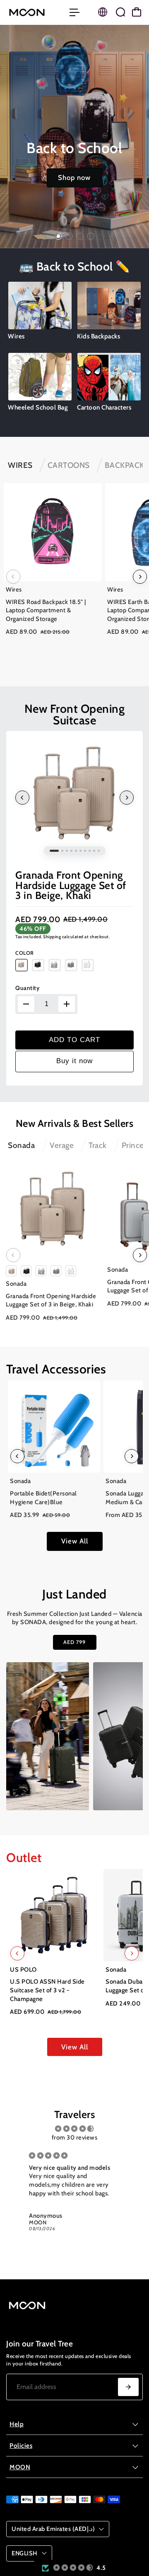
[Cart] (137, 12)
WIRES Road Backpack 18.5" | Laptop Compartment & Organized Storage (46, 610)
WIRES (20, 465)
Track (98, 1145)
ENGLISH (25, 2553)
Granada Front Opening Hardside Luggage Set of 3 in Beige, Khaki (71, 885)
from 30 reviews (75, 2137)
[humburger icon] (74, 12)
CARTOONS (69, 465)
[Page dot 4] (91, 236)
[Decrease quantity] (26, 1004)
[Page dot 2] (69, 236)
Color (25, 953)
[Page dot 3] (80, 236)
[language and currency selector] (103, 12)
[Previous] (13, 577)
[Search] (120, 12)
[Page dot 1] (58, 236)
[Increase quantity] (67, 1004)
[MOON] (34, 12)
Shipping (52, 937)
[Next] (140, 577)
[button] (73, 2568)
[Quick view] (94, 491)
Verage (62, 1145)
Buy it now (74, 1061)
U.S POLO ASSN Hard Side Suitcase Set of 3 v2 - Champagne (47, 1990)
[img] (74, 2129)
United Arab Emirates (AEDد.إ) (53, 2529)
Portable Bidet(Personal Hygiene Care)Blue (43, 1498)
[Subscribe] (128, 2387)
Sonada (21, 1145)
